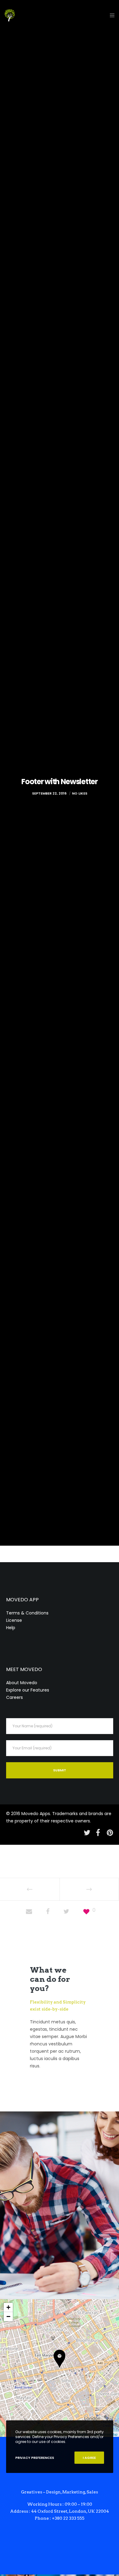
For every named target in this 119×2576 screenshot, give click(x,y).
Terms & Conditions (27, 1613)
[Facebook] (98, 1832)
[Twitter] (86, 1832)
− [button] (8, 2317)
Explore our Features (28, 1690)
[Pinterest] (110, 1832)
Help (11, 1628)
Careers (14, 1697)
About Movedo (22, 1683)
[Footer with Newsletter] (29, 1912)
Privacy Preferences (35, 2458)
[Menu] (110, 15)
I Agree (89, 2458)
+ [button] (8, 2307)
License (14, 1620)
